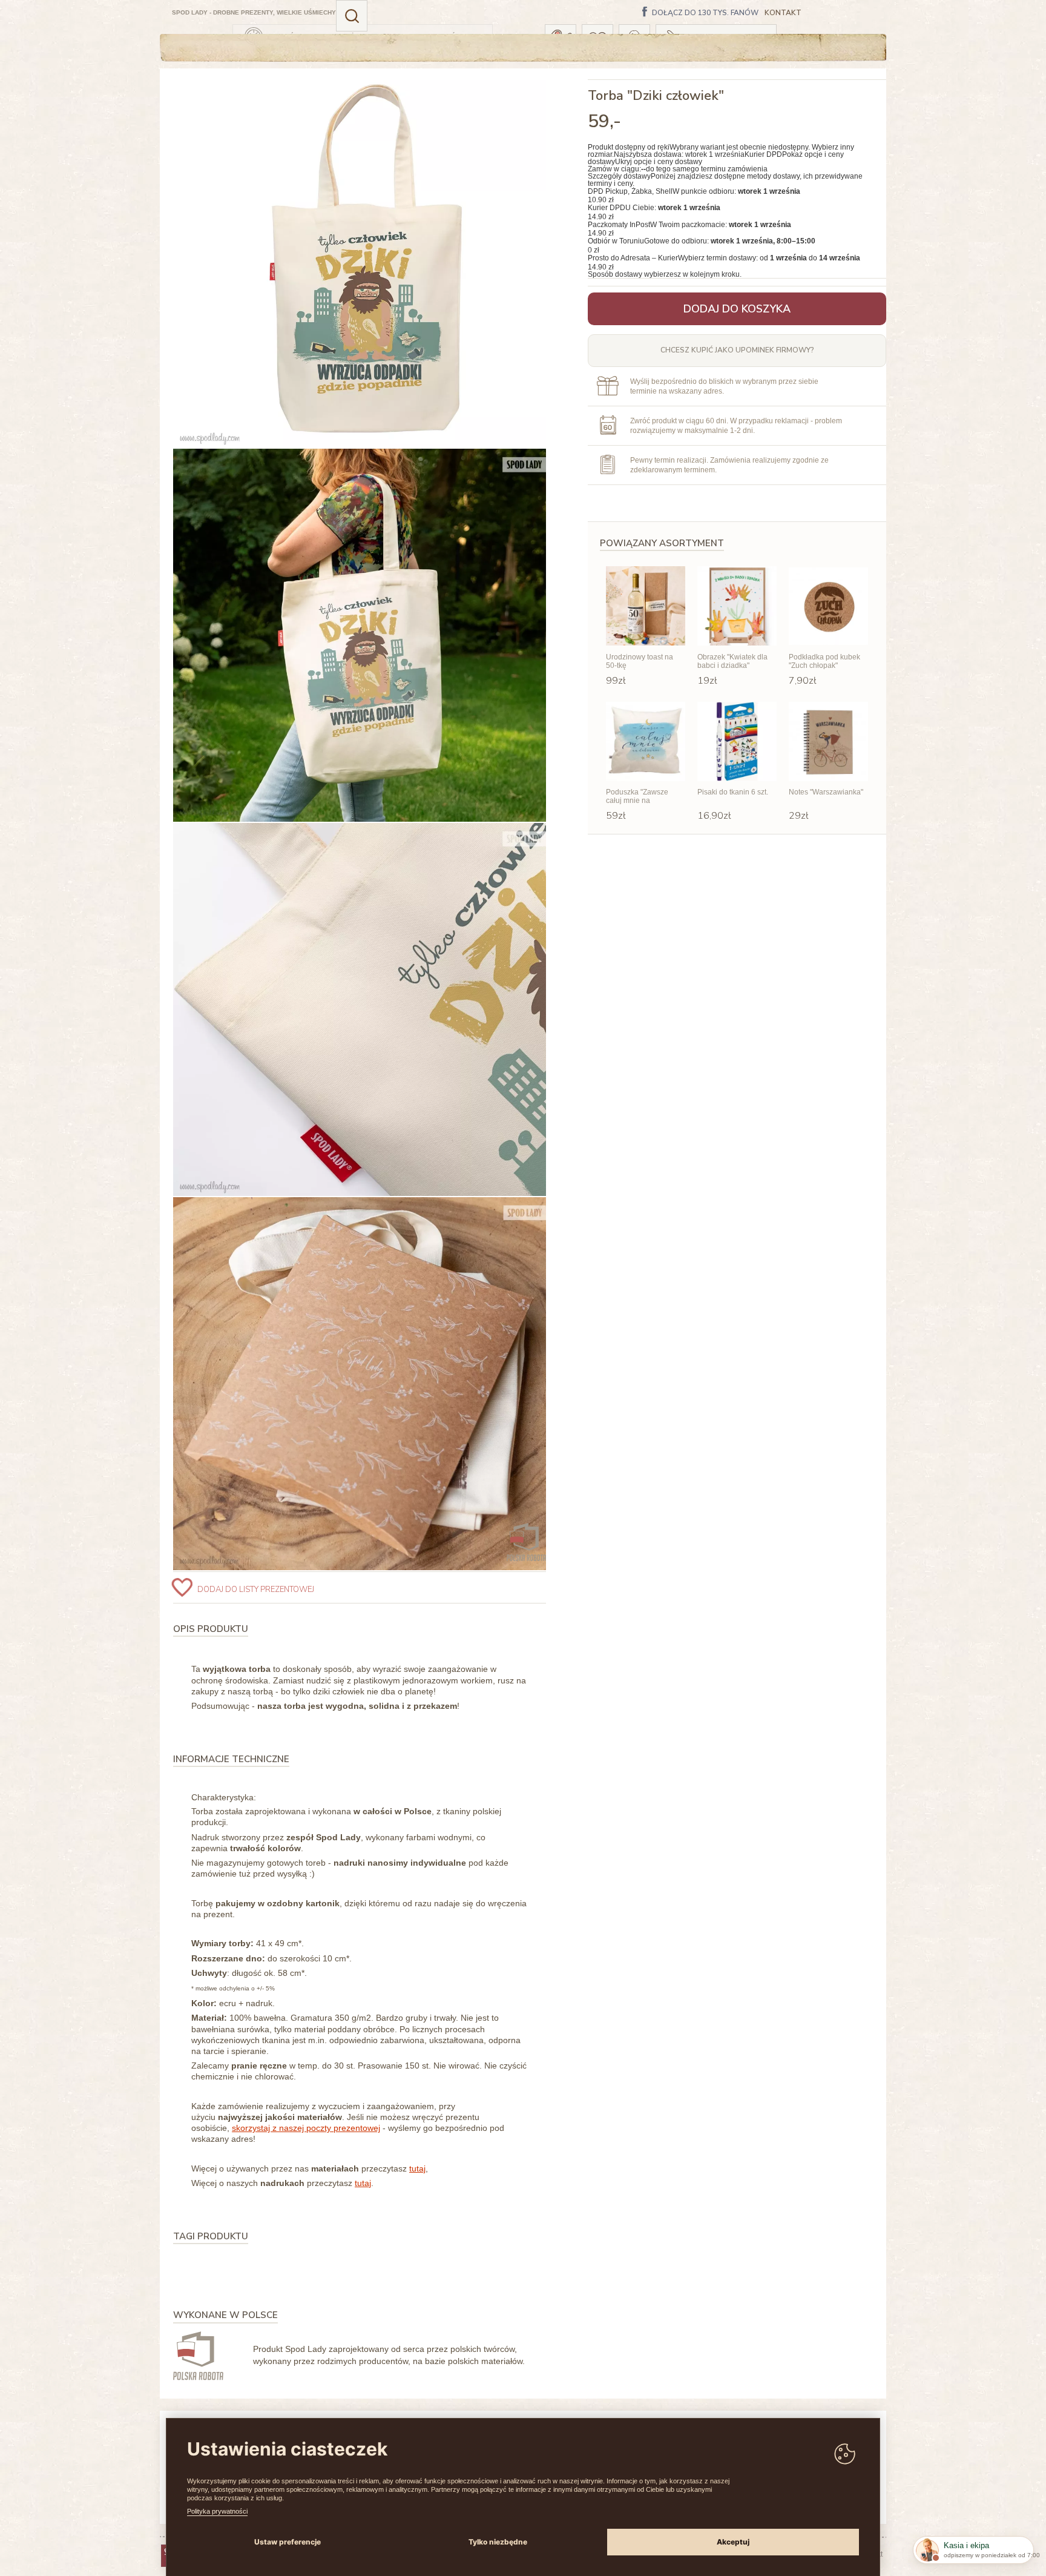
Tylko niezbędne (498, 2542)
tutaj (417, 2168)
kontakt (783, 13)
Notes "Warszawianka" (826, 792)
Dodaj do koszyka (737, 309)
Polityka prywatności (217, 2511)
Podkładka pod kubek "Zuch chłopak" (824, 661)
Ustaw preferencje (288, 2542)
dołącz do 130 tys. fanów (705, 13)
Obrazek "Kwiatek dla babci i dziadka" (732, 661)
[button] (352, 16)
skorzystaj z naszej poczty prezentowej (306, 2128)
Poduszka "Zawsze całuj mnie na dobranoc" (637, 797)
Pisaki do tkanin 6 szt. (733, 792)
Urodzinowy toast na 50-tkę (640, 661)
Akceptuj (733, 2542)
